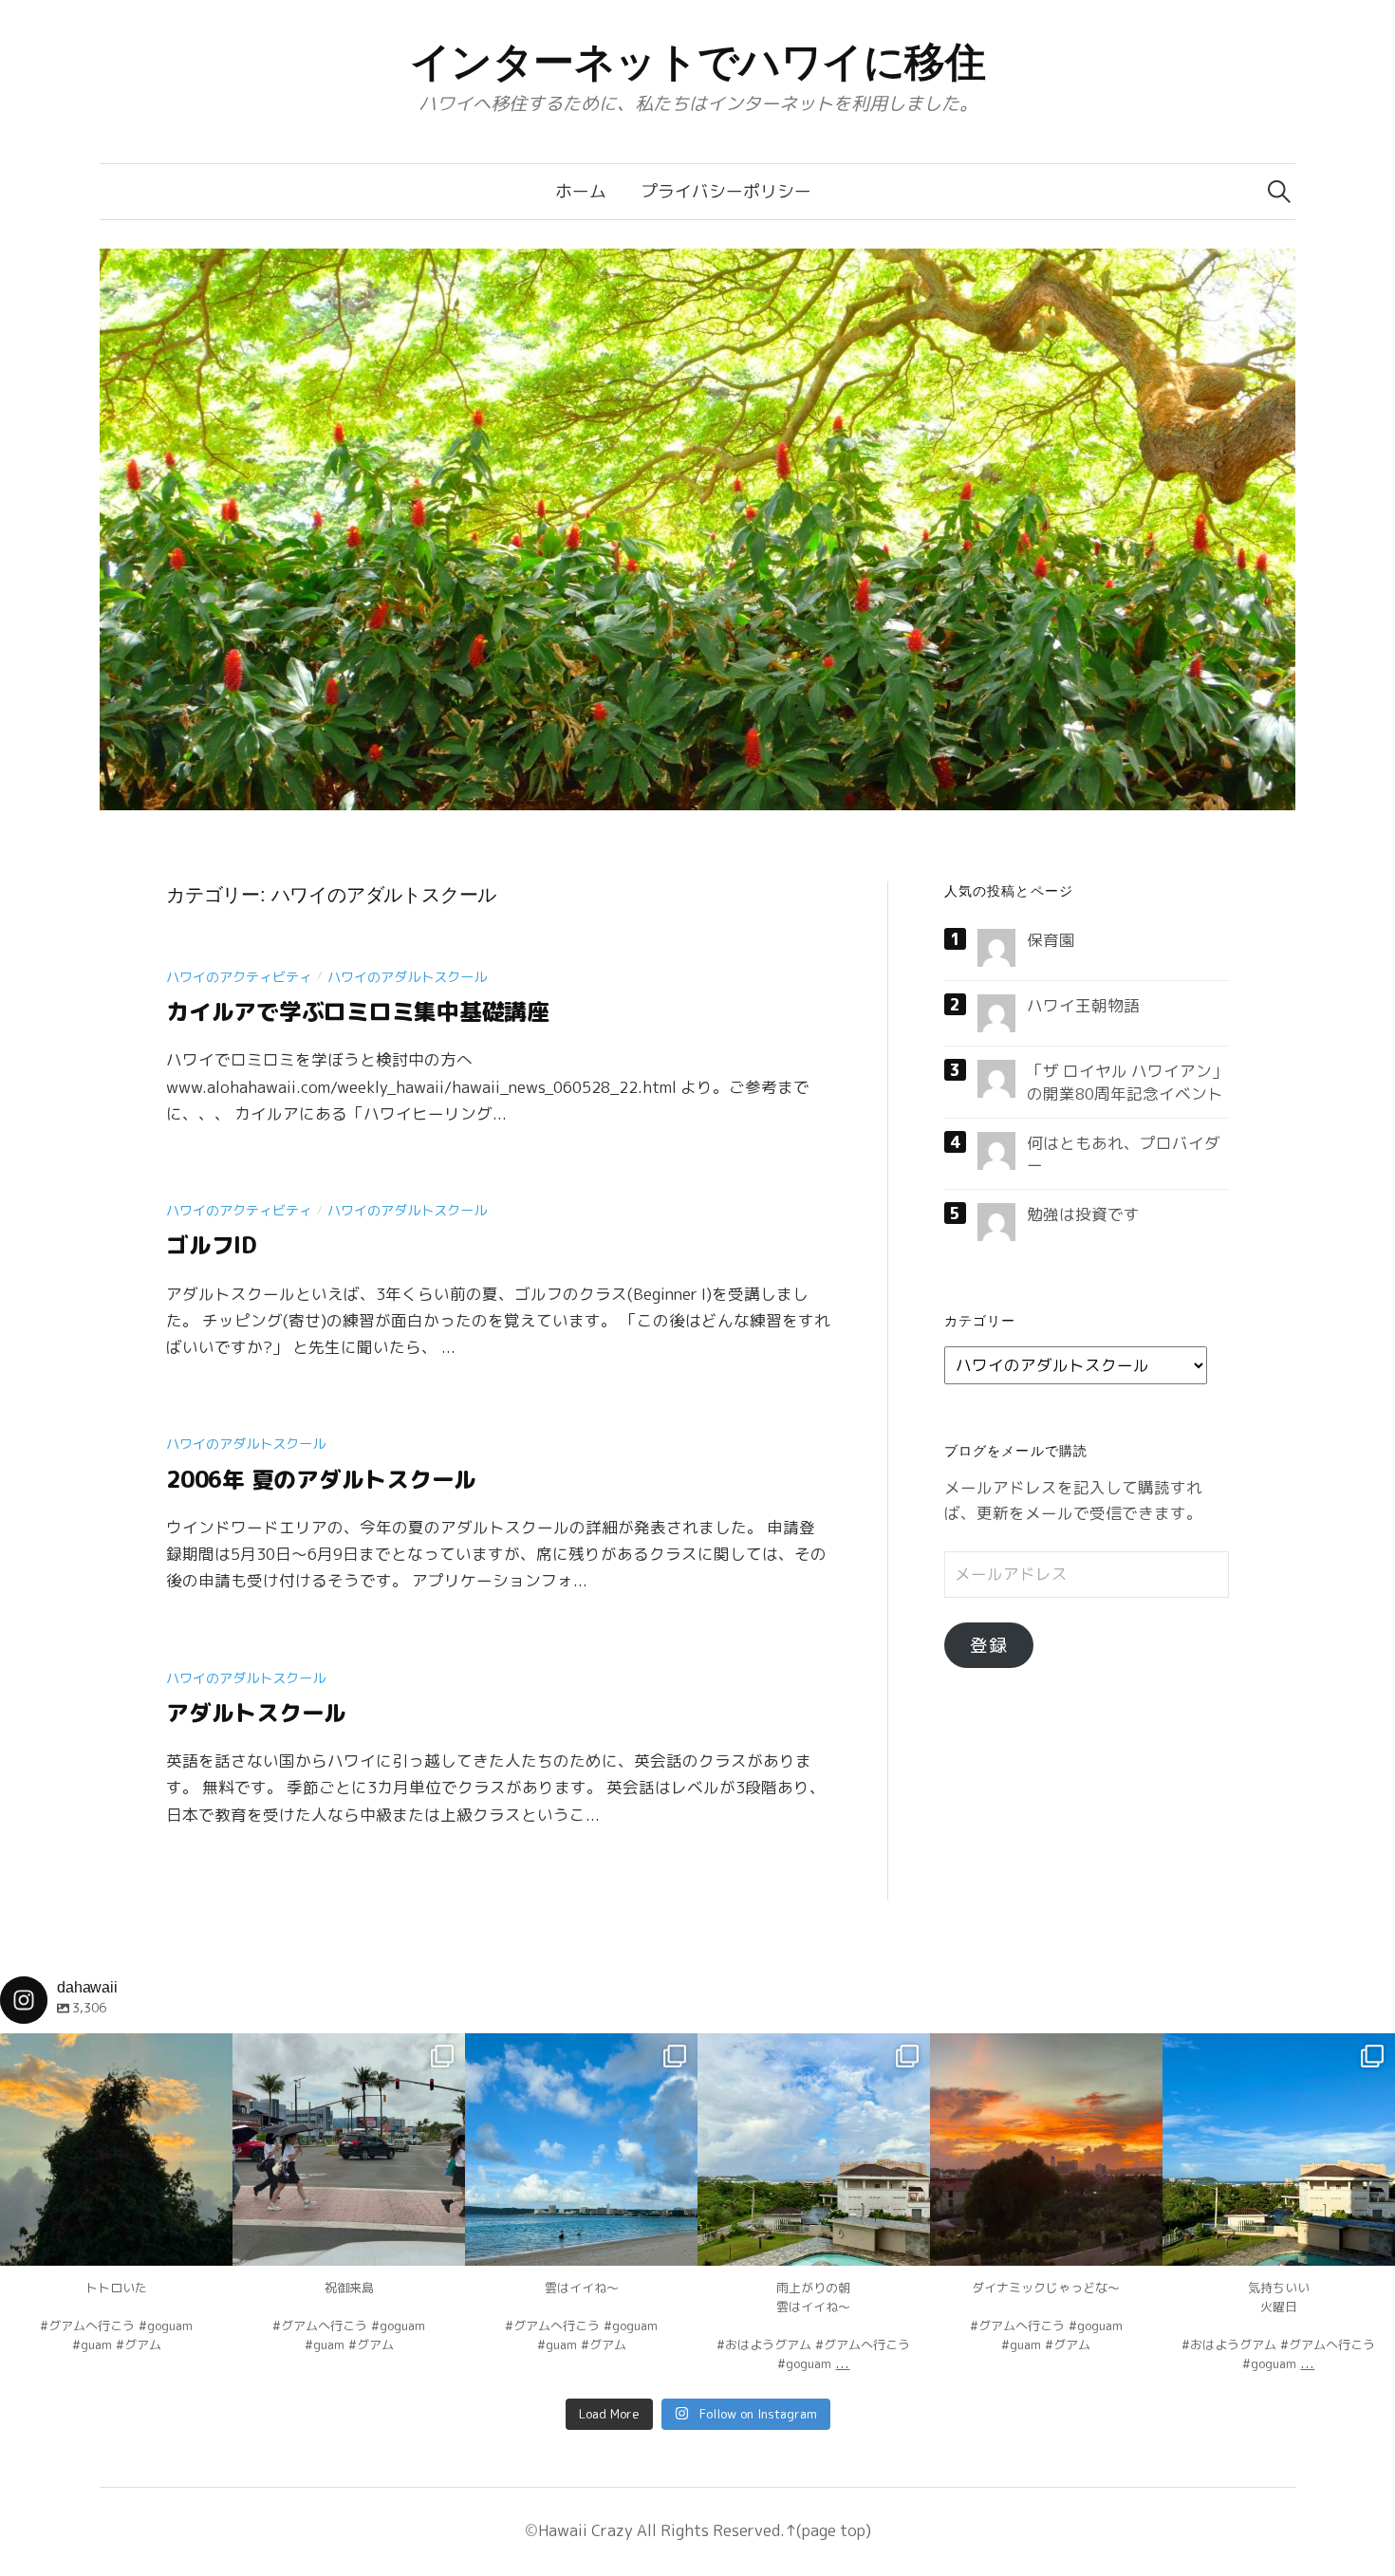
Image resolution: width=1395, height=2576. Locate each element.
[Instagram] (209, 2242)
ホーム (581, 191)
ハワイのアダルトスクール (407, 977)
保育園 (1051, 940)
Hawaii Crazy (586, 2530)
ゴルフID (212, 1245)
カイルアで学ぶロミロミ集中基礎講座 (358, 1011)
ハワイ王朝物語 (1083, 1005)
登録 (989, 1645)
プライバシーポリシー (726, 191)
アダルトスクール (256, 1713)
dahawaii (117, 2050)
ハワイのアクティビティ (239, 977)
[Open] (116, 2150)
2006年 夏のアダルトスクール (321, 1479)
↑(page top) (828, 2530)
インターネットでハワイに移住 (698, 62)
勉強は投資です (1083, 1214)
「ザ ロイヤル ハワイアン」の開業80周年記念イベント (1127, 1082)
